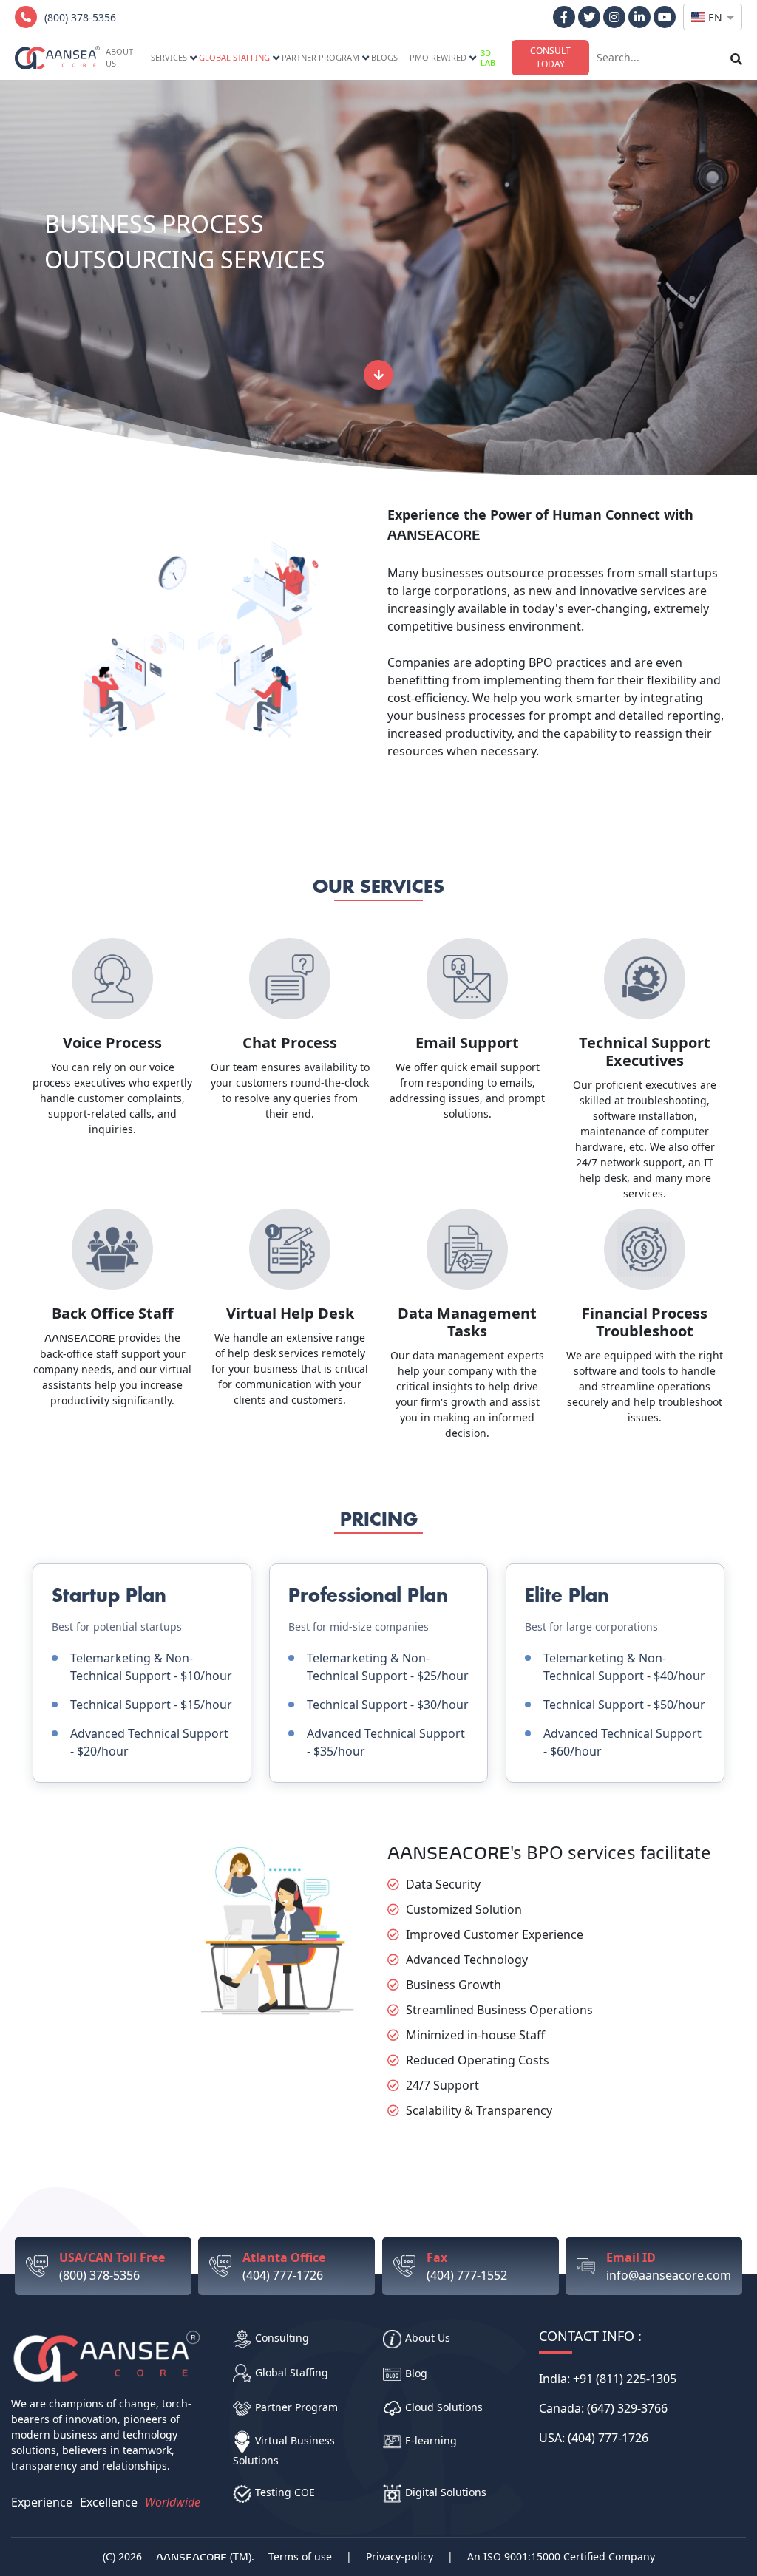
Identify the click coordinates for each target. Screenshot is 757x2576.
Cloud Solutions (444, 2407)
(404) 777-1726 (284, 2266)
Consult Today (550, 57)
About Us (428, 2338)
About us (119, 58)
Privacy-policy (400, 2556)
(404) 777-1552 (467, 2266)
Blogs (384, 57)
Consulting (282, 2338)
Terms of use (300, 2556)
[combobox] (713, 17)
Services (169, 57)
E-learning (431, 2440)
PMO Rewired (438, 57)
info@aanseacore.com (669, 2266)
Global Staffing (234, 57)
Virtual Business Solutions (284, 2450)
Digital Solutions (446, 2492)
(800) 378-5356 (112, 2266)
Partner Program (320, 57)
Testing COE (285, 2492)
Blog (416, 2373)
